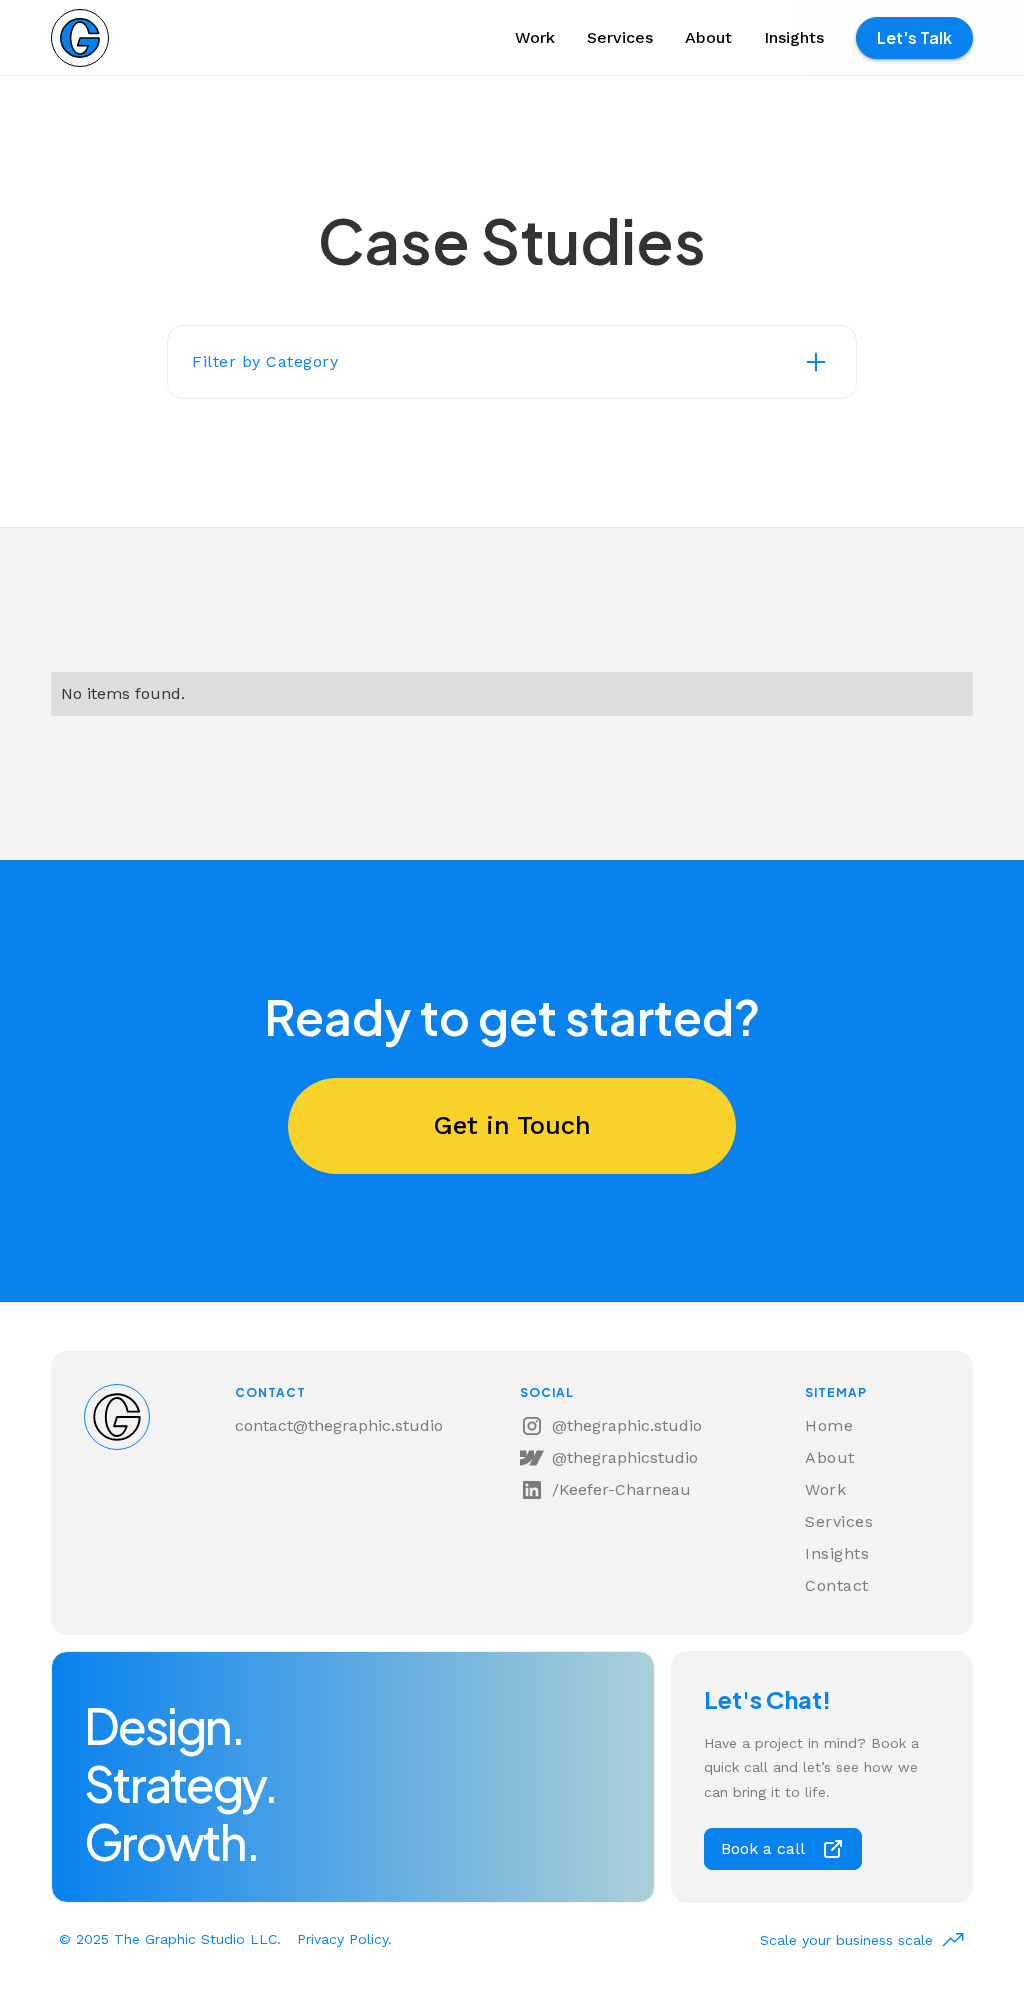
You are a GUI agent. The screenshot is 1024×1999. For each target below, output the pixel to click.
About (708, 37)
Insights (794, 37)
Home (829, 1425)
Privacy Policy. (344, 1939)
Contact (837, 1585)
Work (535, 37)
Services (620, 37)
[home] (80, 38)
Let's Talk (914, 37)
